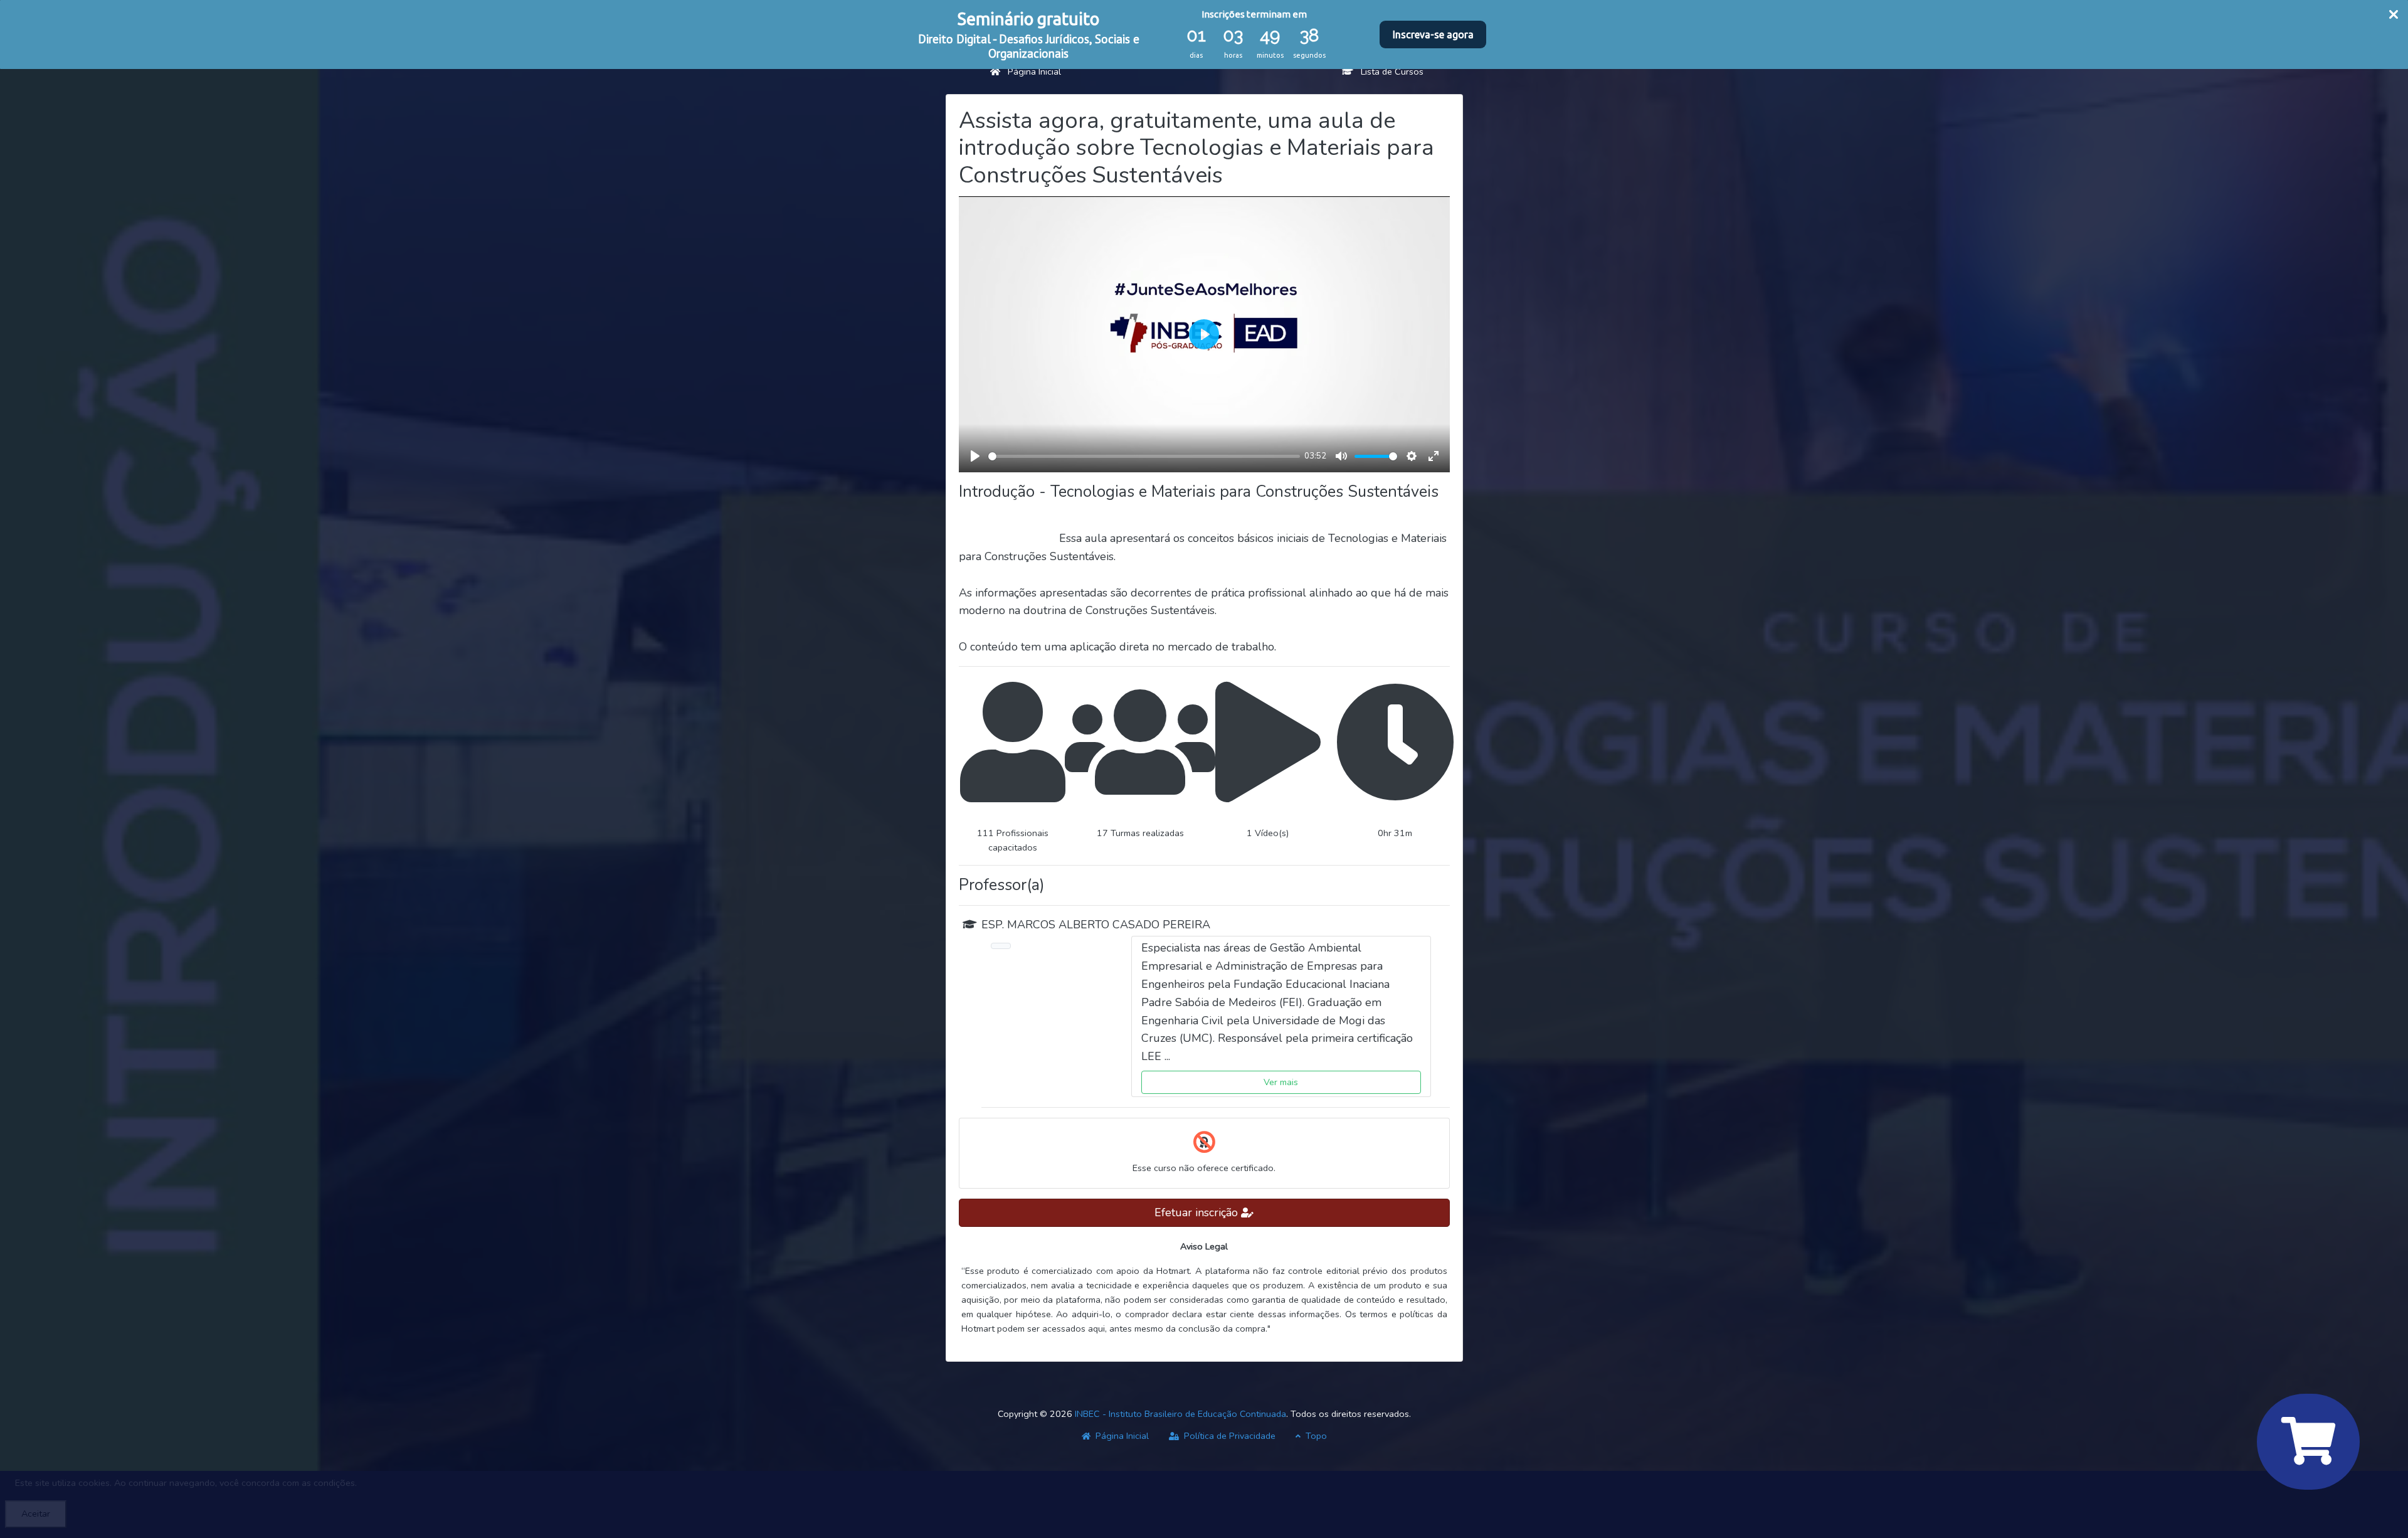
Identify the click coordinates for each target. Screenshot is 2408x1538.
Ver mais (1281, 1082)
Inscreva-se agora (1433, 34)
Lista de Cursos (1388, 72)
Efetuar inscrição (1198, 1212)
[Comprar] (2308, 1442)
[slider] (1144, 456)
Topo (1315, 1436)
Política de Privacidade (1228, 1436)
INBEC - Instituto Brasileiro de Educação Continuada (1180, 1414)
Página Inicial (1031, 72)
